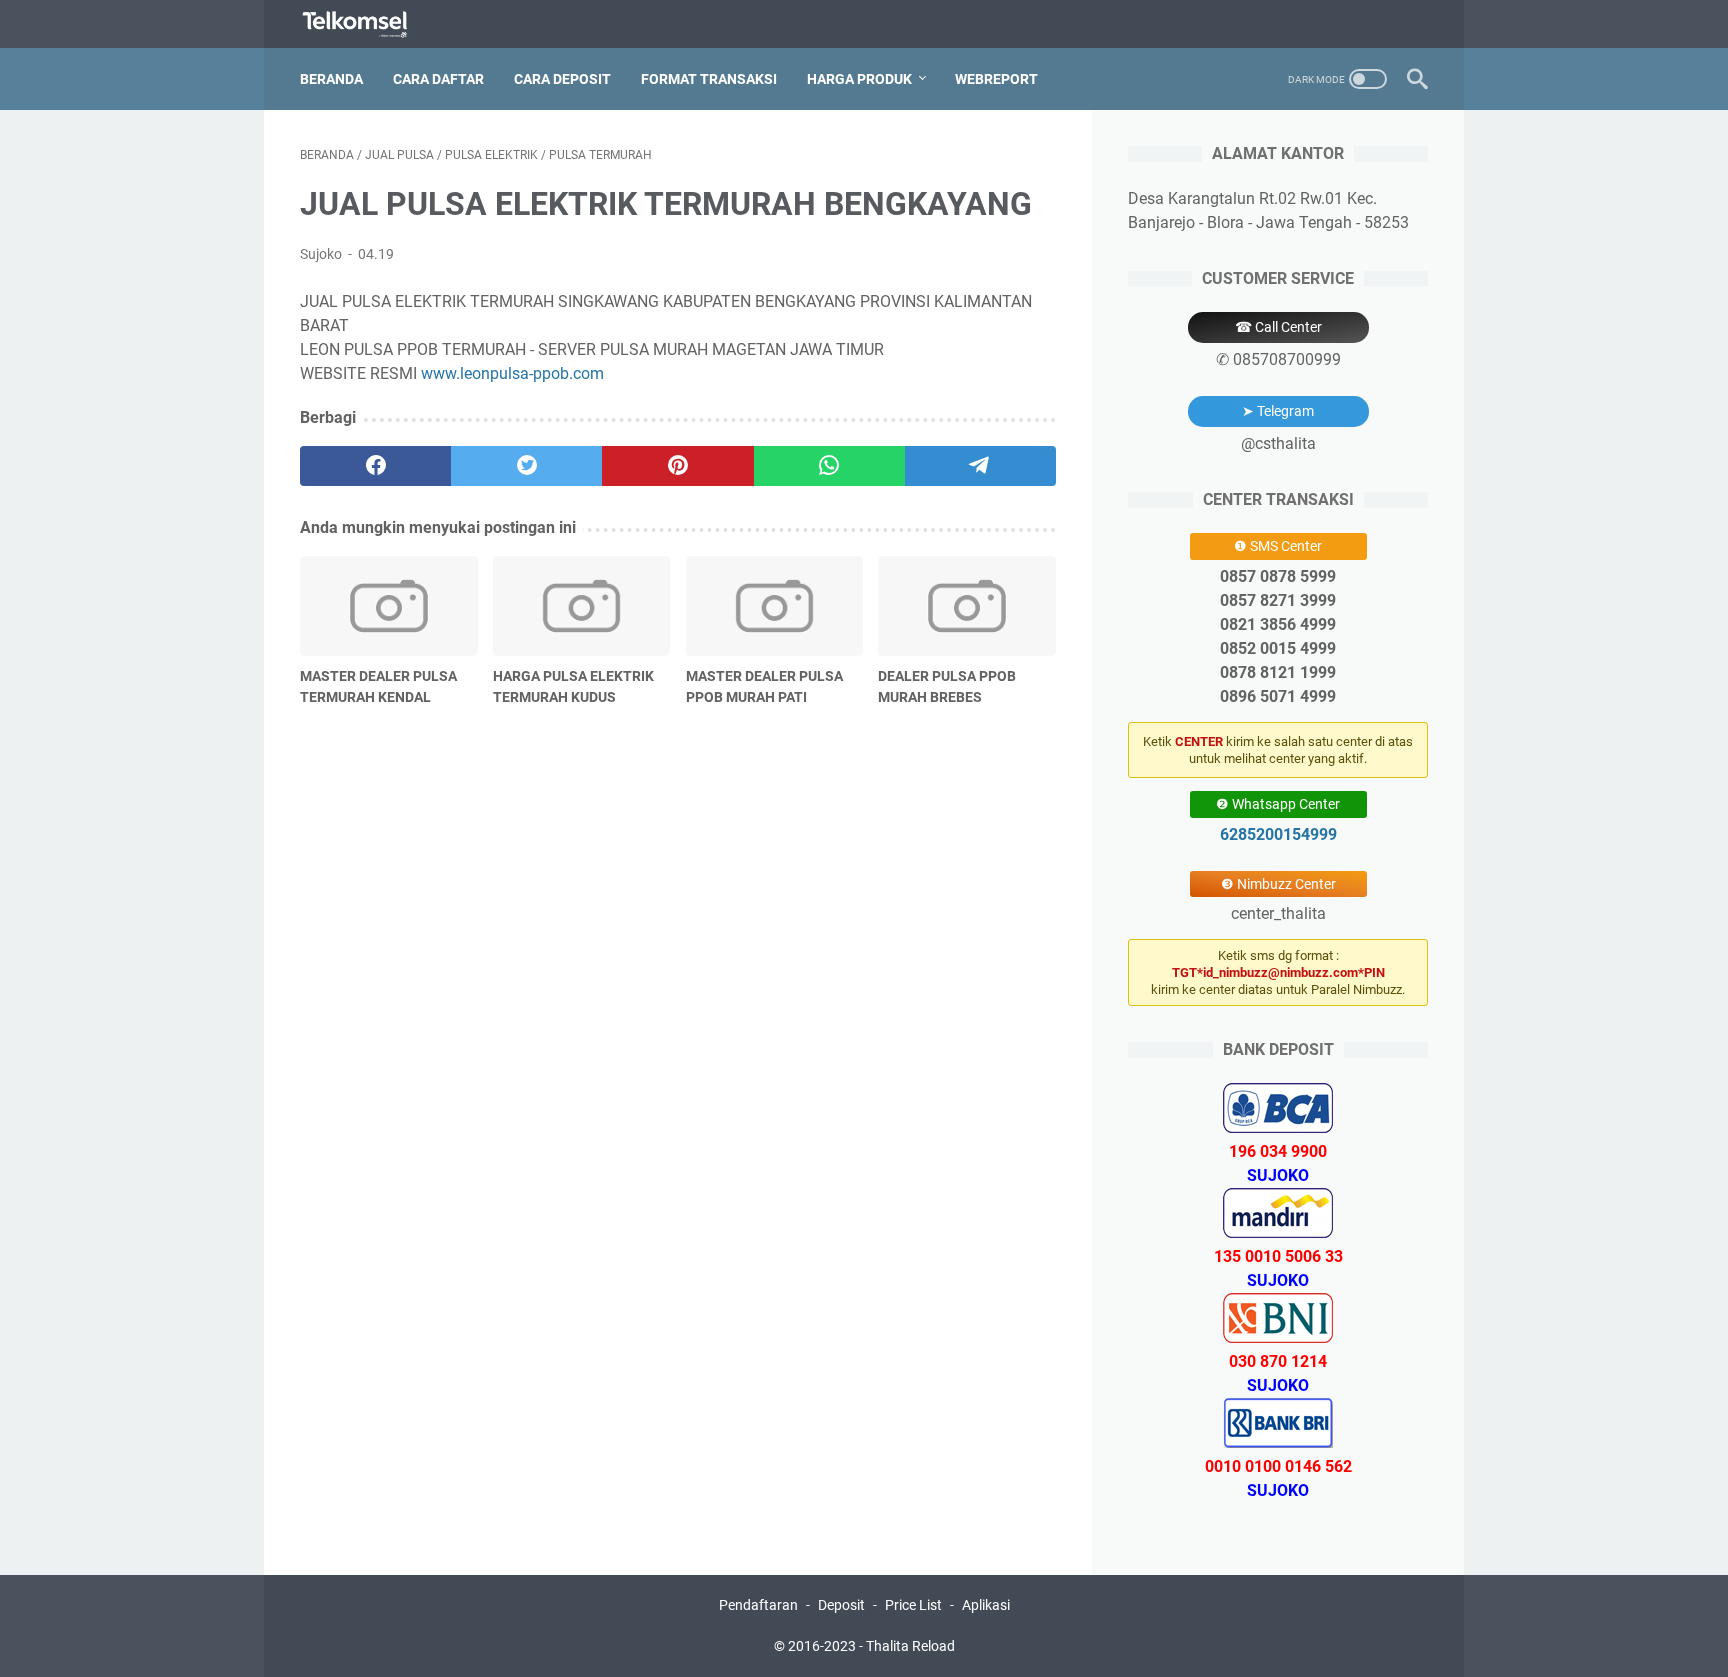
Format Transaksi (709, 79)
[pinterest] (677, 466)
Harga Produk (859, 79)
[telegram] (980, 466)
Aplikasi (986, 1605)
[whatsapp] (829, 466)
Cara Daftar (438, 79)
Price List (913, 1605)
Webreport (996, 79)
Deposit (841, 1605)
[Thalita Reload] (367, 24)
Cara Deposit (562, 79)
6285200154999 (1278, 834)
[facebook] (375, 466)
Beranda (331, 79)
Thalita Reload (910, 1646)
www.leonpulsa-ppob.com (512, 373)
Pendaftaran (758, 1605)
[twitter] (526, 466)
